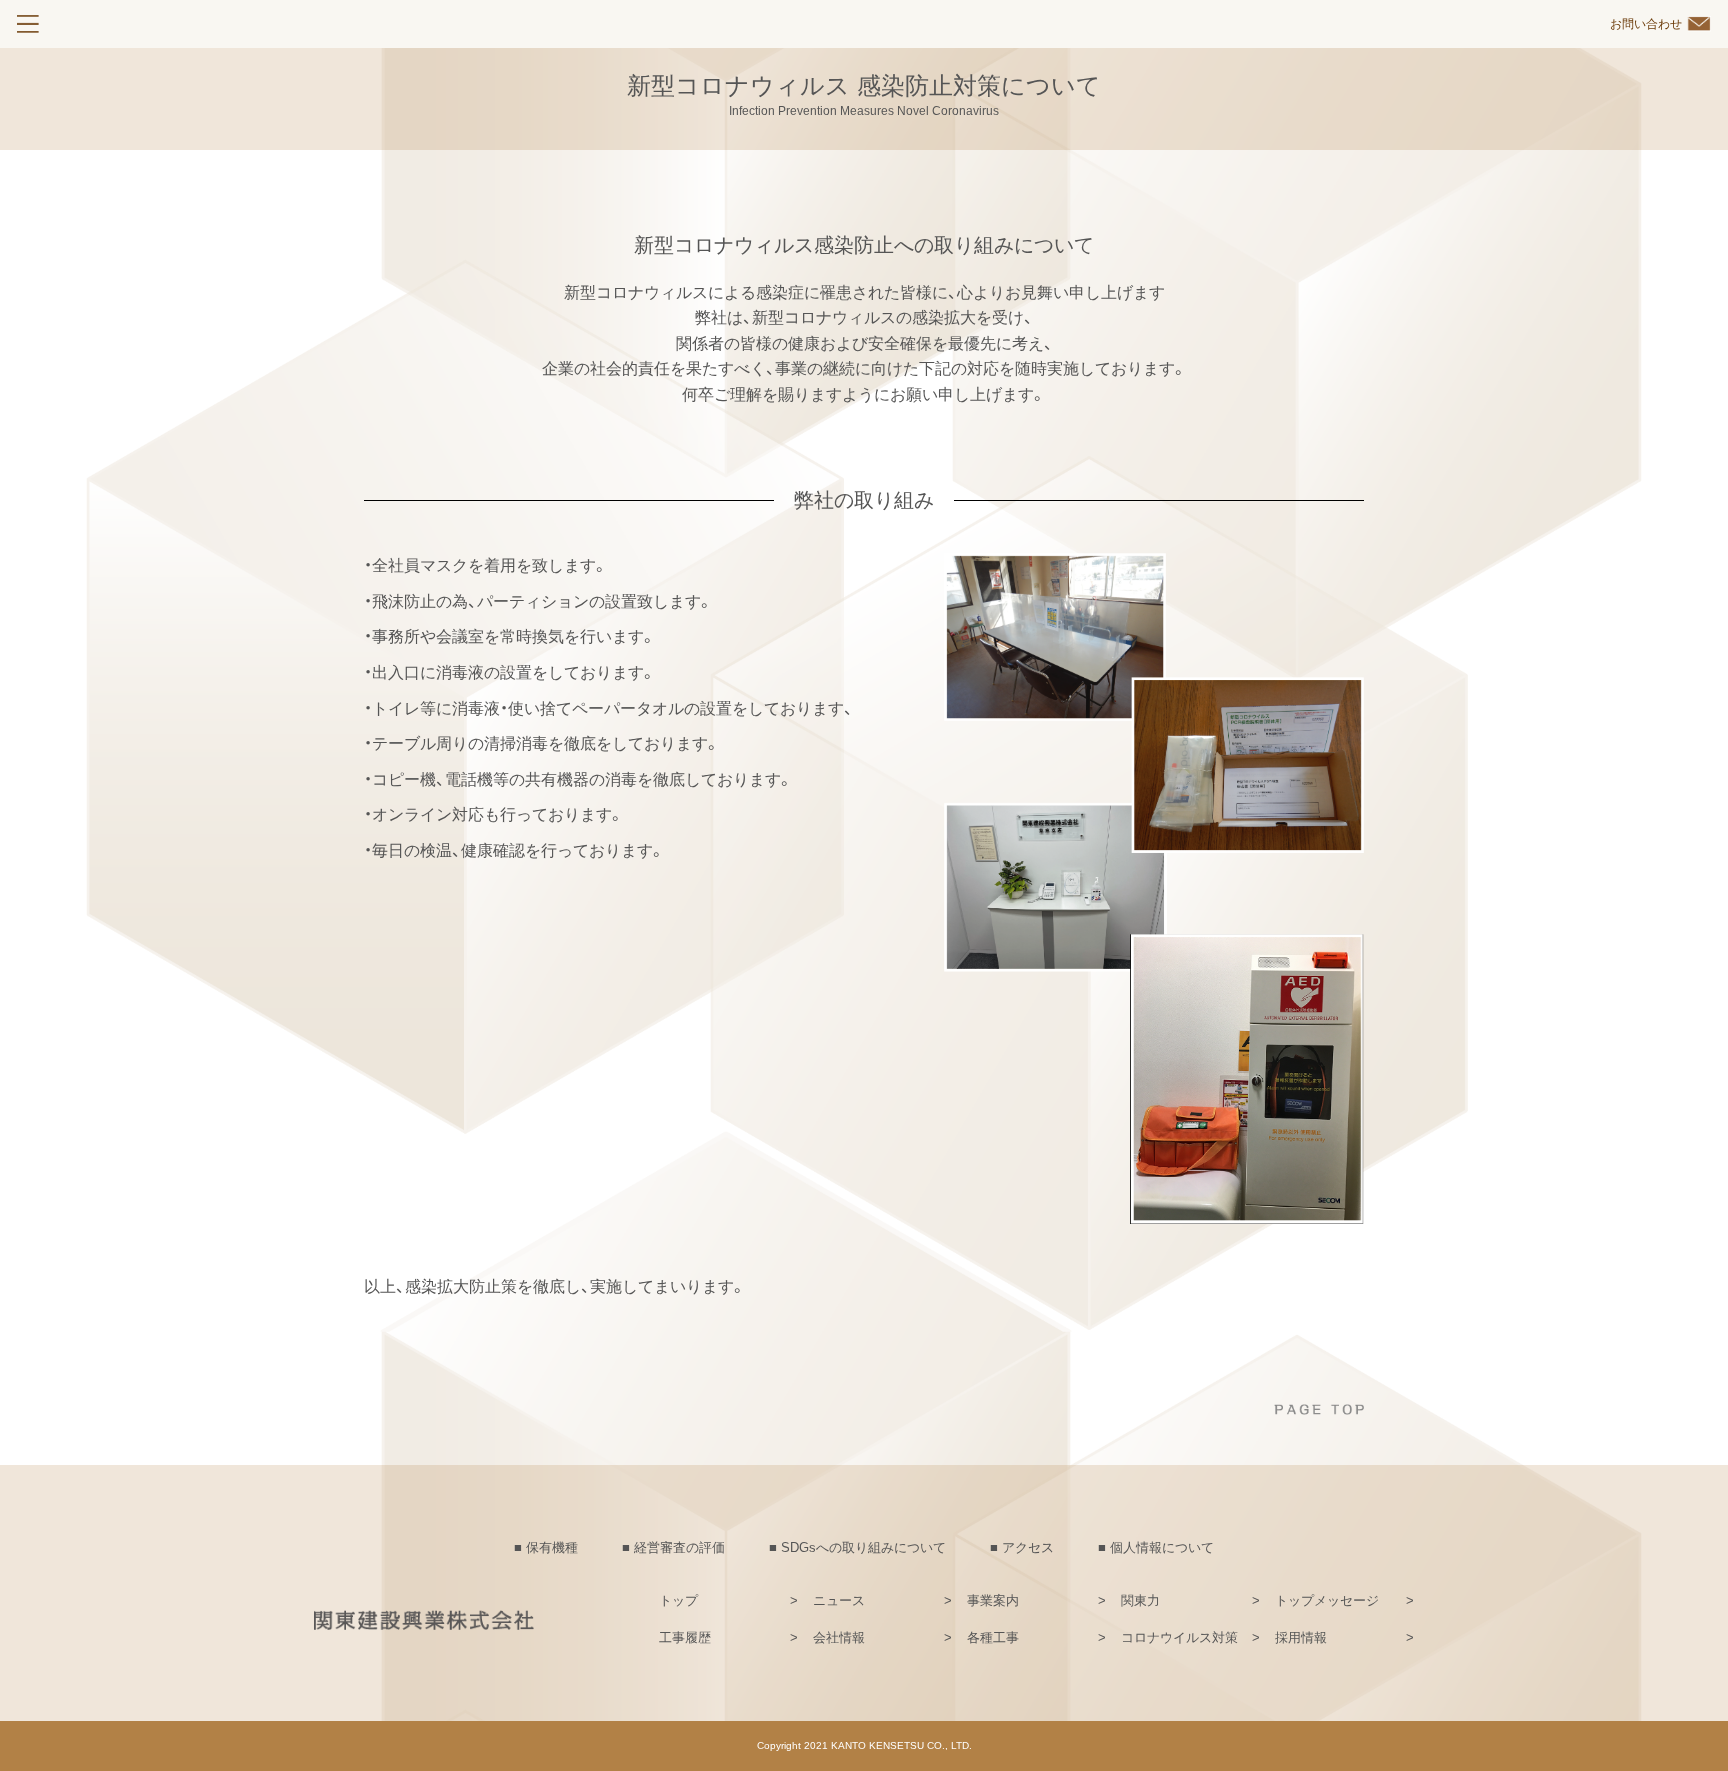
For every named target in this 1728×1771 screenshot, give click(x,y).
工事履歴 (685, 1637)
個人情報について (1162, 1547)
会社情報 (839, 1637)
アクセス (1028, 1547)
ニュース (839, 1600)
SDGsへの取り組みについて (863, 1547)
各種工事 (993, 1637)
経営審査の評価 (679, 1547)
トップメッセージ (1327, 1600)
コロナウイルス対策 (1179, 1637)
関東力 (1140, 1600)
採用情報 (1301, 1637)
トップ (678, 1600)
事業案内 (993, 1600)
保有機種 (552, 1547)
